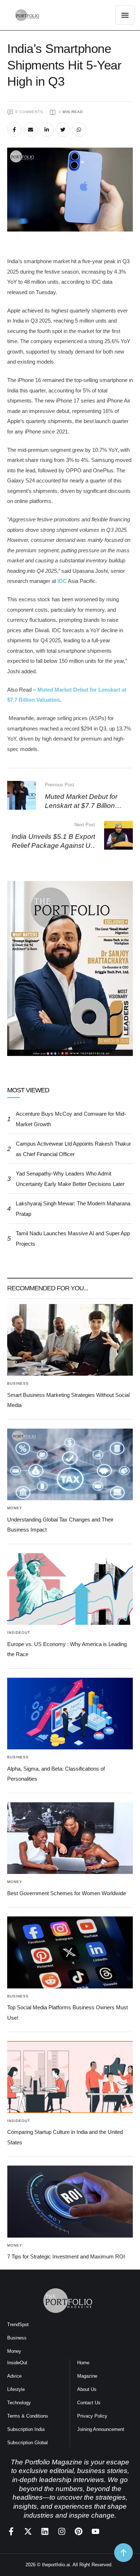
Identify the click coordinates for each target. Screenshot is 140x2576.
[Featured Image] (70, 1340)
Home (83, 2363)
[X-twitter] (28, 2531)
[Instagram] (62, 2531)
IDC (61, 581)
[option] (76, 978)
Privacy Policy (92, 2416)
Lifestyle (16, 2389)
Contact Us (89, 2403)
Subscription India (26, 2429)
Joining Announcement (101, 2429)
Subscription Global (27, 2443)
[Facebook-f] (11, 2531)
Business (17, 2338)
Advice (14, 2376)
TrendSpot (18, 2325)
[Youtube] (95, 2531)
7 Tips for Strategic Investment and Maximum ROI (66, 2256)
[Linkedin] (45, 2531)
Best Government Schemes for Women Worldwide (67, 1893)
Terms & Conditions (28, 2416)
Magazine (87, 2376)
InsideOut (17, 2363)
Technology (19, 2403)
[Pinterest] (79, 2531)
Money (14, 2351)
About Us (87, 2389)
